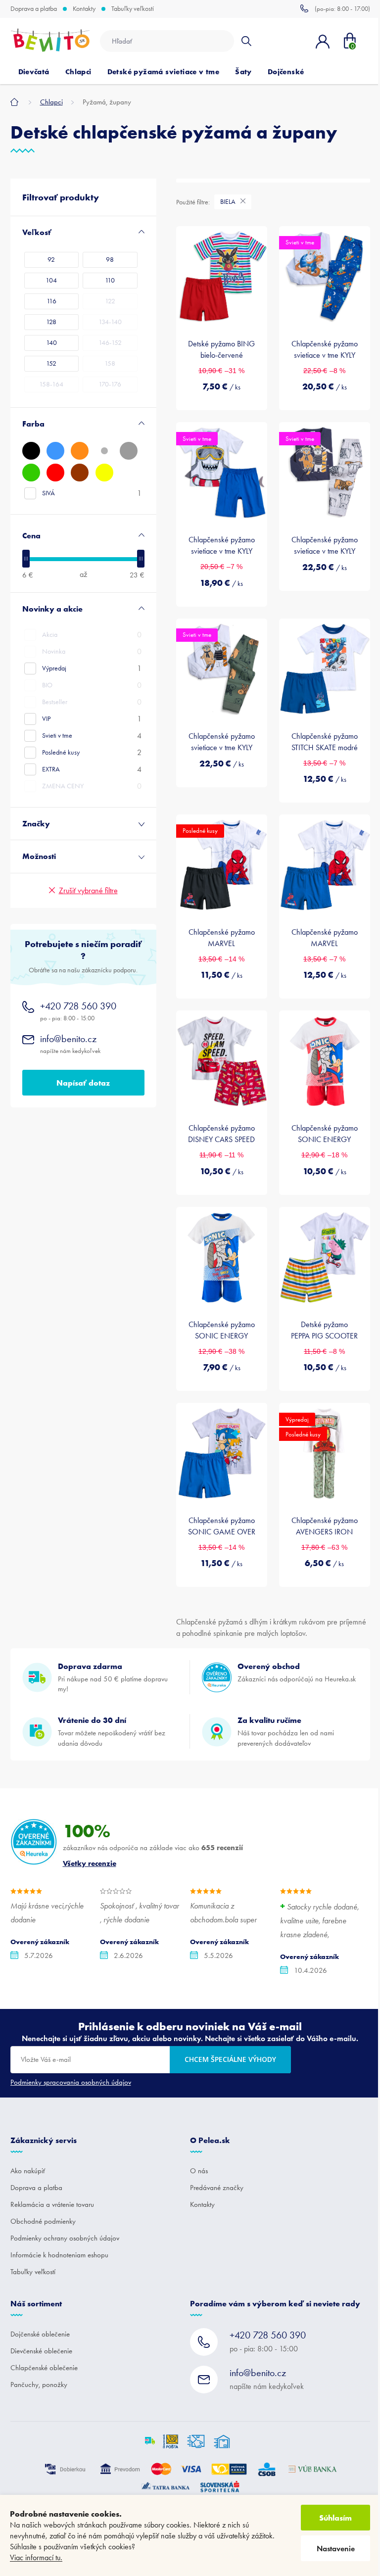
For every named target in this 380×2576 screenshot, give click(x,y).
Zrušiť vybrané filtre (88, 890)
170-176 (110, 384)
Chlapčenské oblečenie (44, 2368)
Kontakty (84, 9)
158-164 (51, 384)
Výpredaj (92, 668)
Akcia (92, 635)
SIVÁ (92, 493)
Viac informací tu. (36, 2557)
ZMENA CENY (92, 786)
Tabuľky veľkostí (133, 9)
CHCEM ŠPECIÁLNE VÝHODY (230, 2059)
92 (51, 260)
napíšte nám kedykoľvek (70, 1044)
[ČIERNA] (31, 451)
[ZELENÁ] (31, 473)
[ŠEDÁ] (129, 451)
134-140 (110, 322)
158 (110, 363)
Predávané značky (217, 2188)
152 (51, 363)
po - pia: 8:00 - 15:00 (78, 1011)
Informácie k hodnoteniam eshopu (59, 2255)
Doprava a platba (34, 9)
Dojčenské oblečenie (40, 2334)
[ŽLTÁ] (104, 473)
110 (110, 280)
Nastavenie (336, 2549)
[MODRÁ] (55, 451)
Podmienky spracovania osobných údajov (71, 2082)
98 (110, 260)
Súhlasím (335, 2518)
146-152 (110, 343)
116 (51, 301)
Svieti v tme (92, 736)
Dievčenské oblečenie (41, 2351)
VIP (92, 719)
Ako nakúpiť (28, 2171)
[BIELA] (104, 451)
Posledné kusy (92, 752)
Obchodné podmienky (43, 2221)
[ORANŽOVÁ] (80, 451)
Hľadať (246, 41)
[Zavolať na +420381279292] (335, 8)
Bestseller (92, 702)
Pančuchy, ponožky (39, 2385)
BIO (92, 685)
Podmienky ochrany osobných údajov (65, 2238)
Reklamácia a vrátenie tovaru (52, 2204)
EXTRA (92, 769)
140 (51, 343)
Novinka (92, 651)
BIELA (229, 202)
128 (51, 322)
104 (51, 280)
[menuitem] (34, 72)
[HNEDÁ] (80, 473)
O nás (199, 2171)
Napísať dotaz (83, 1083)
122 (110, 301)
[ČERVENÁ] (55, 473)
